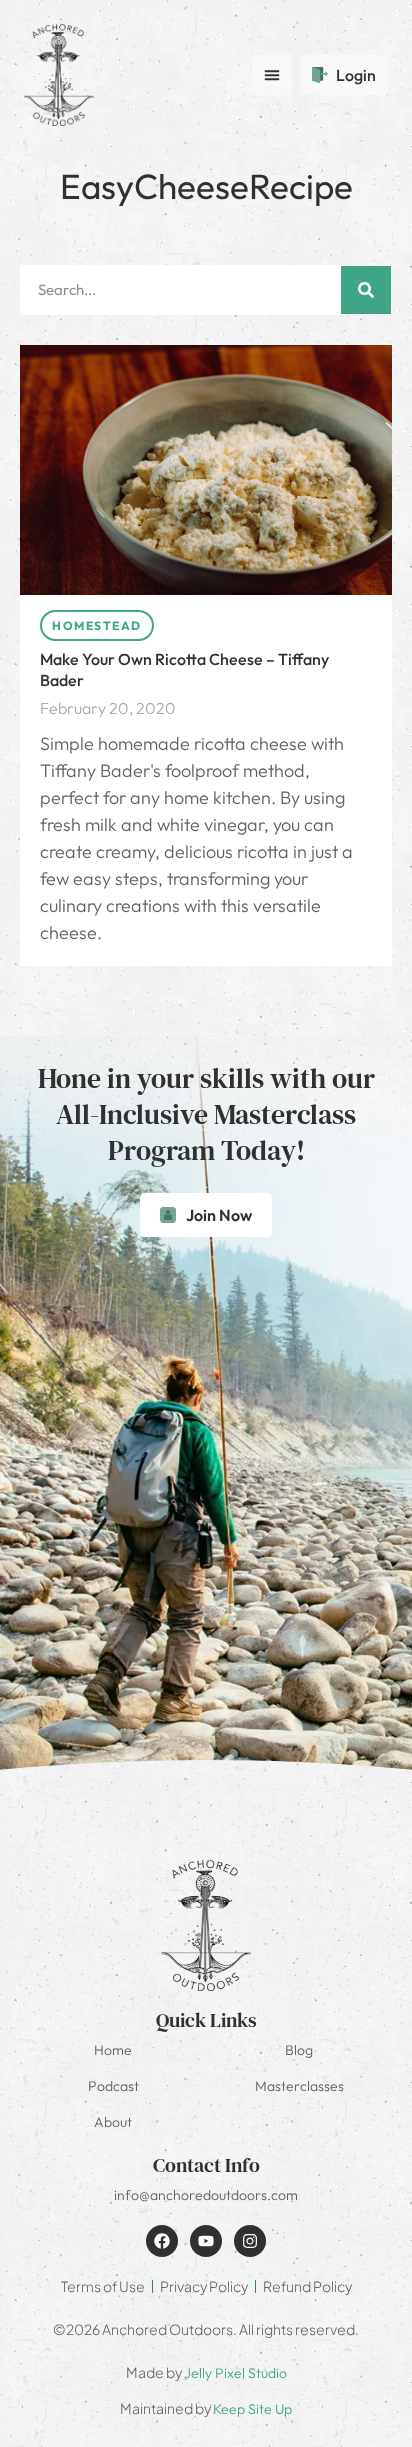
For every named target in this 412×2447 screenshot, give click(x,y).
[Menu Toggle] (272, 75)
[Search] (366, 290)
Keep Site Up (252, 2409)
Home (113, 2050)
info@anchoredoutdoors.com (206, 2195)
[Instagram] (250, 2241)
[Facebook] (162, 2241)
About (113, 2122)
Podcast (113, 2086)
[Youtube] (206, 2241)
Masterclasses (299, 2086)
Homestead (97, 625)
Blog (299, 2050)
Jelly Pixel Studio (235, 2373)
